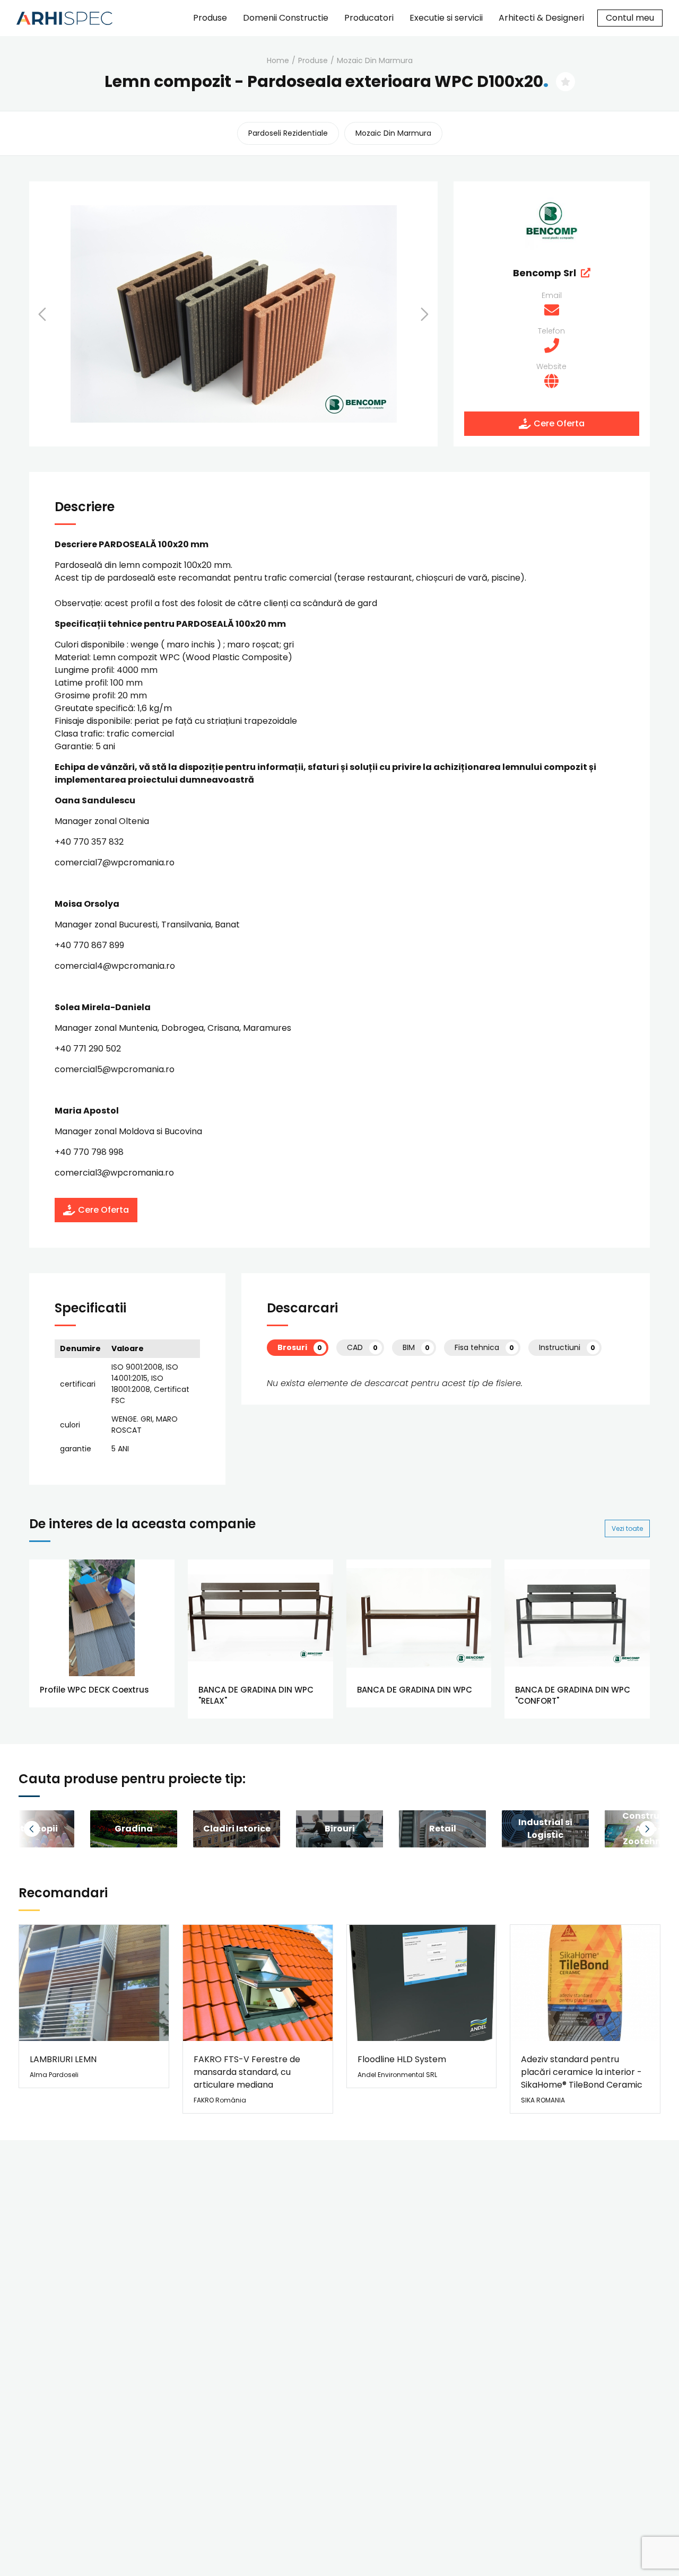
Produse (210, 18)
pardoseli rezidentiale (288, 133)
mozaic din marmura (375, 60)
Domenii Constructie (286, 18)
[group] (134, 1829)
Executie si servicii (446, 18)
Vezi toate (627, 1528)
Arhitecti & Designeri (541, 18)
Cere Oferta (559, 423)
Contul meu (630, 18)
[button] (56, 314)
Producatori (369, 18)
